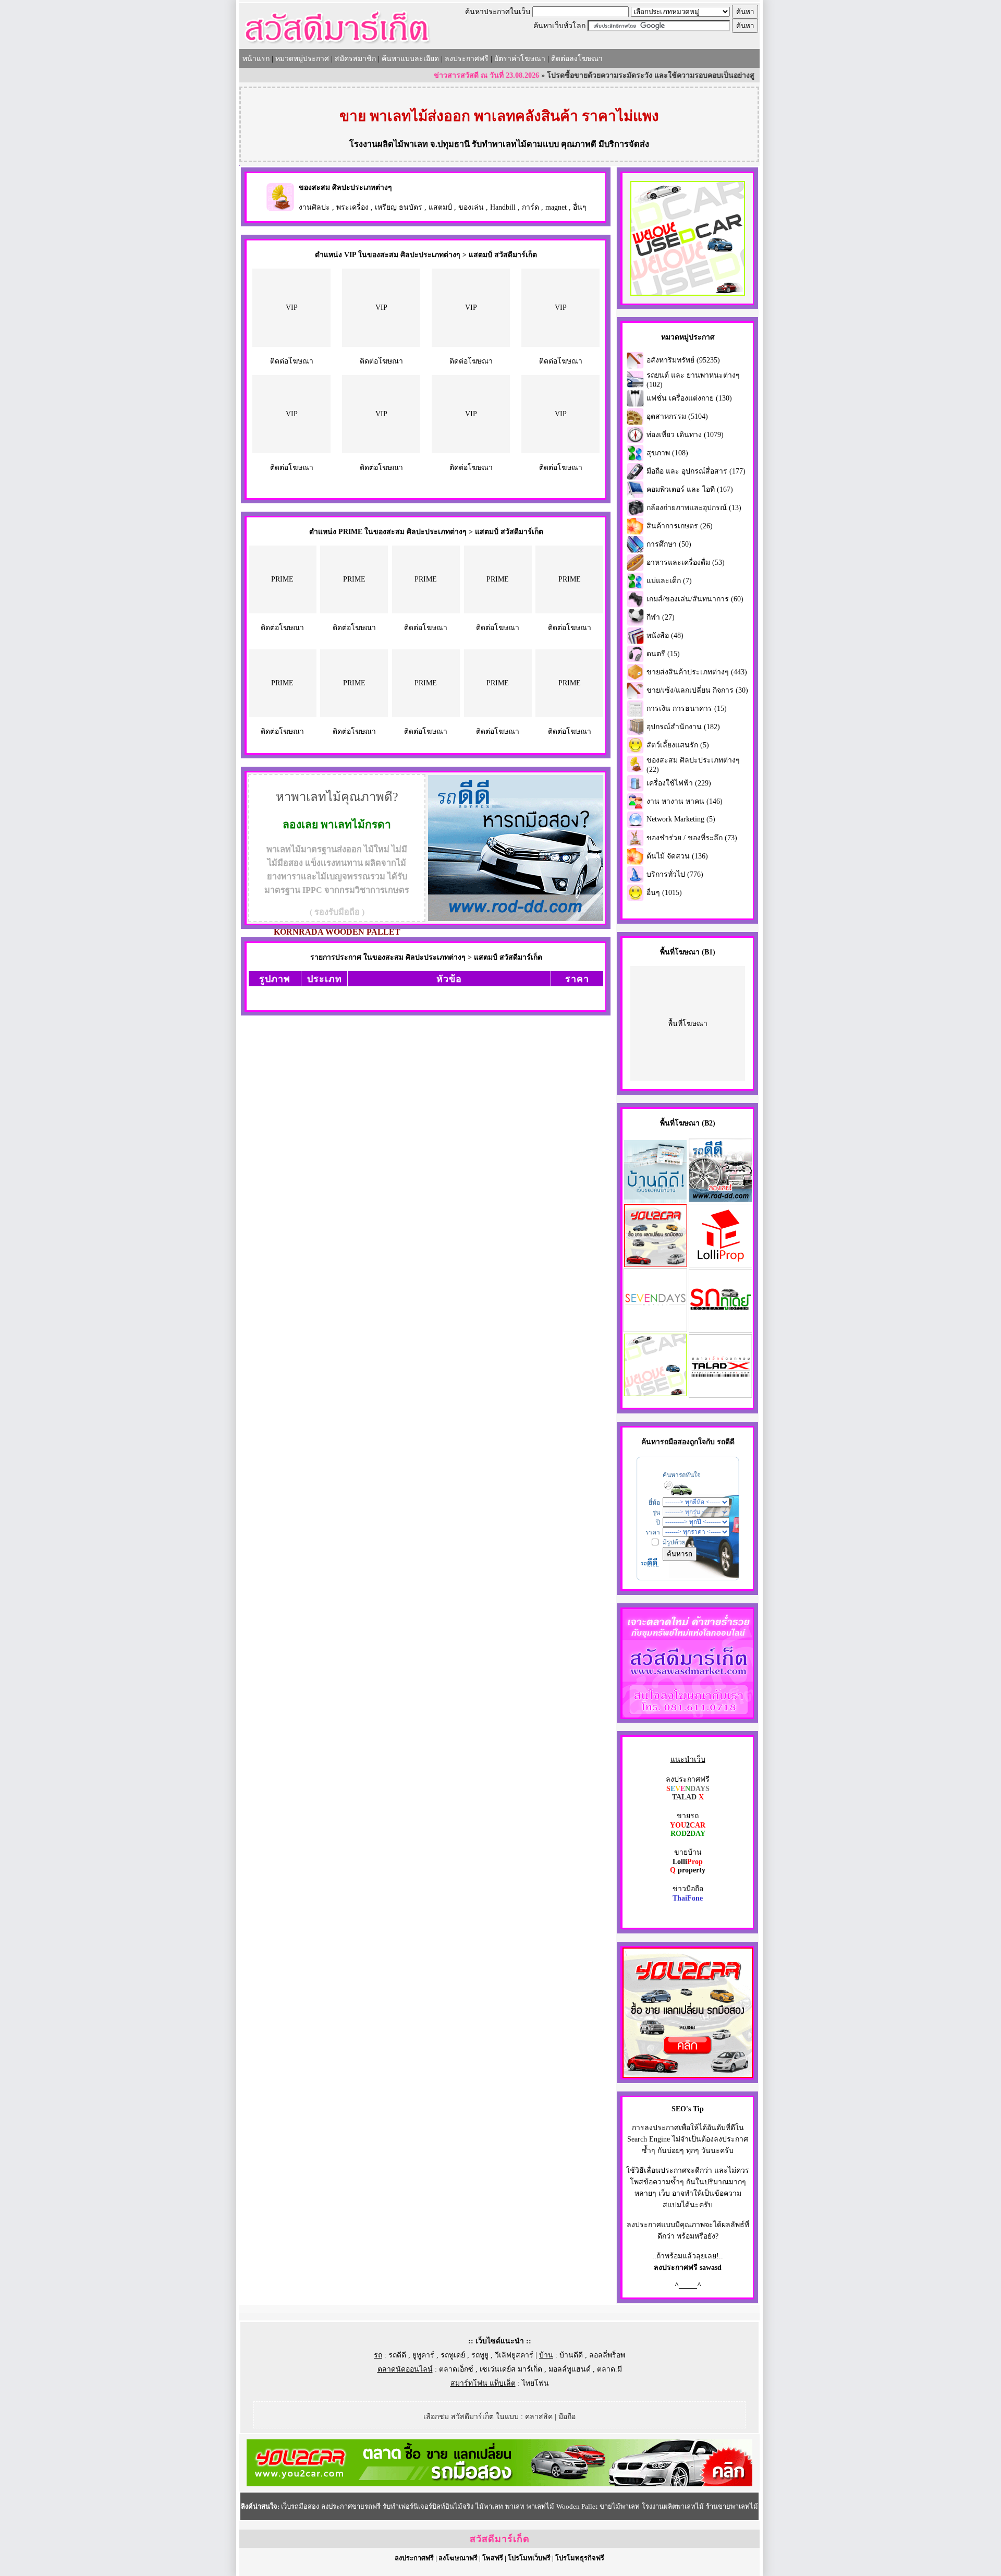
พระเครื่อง (352, 207)
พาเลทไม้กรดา (356, 825)
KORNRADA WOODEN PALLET (337, 932)
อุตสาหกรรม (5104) (677, 416)
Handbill (503, 207)
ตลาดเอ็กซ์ (456, 2369)
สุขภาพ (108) (667, 453)
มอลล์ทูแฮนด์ (570, 2369)
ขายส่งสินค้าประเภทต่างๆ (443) (697, 672)
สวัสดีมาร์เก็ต (500, 2539)
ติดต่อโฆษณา (292, 361)
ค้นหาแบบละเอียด (410, 59)
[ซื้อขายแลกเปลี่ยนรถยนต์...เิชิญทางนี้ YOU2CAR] (688, 2076)
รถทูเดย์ (453, 2355)
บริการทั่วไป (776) (675, 874)
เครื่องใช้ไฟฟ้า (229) (679, 783)
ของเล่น (471, 207)
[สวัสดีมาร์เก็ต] (337, 45)
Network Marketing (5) (681, 819)
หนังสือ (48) (665, 636)
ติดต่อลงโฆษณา (577, 59)
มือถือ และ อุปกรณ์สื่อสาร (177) (696, 471)
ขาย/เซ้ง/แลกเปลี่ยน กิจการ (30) (697, 690)
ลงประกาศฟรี (467, 59)
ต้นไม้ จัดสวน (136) (677, 856)
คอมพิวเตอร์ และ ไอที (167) (690, 489)
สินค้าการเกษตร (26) (680, 526)
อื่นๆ (580, 207)
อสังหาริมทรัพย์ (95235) (683, 360)
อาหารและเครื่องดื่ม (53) (686, 563)
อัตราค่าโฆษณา (520, 59)
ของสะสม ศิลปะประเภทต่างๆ (345, 188)
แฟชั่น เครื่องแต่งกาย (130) (689, 398)
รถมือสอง (675, 1442)
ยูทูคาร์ (423, 2355)
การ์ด (530, 207)
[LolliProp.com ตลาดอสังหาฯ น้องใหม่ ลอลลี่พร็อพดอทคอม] (721, 1265)
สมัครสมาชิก (355, 59)
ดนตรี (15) (663, 654)
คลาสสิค (539, 2417)
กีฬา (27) (661, 617)
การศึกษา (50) (669, 544)
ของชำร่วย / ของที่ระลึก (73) (692, 838)
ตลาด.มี (609, 2369)
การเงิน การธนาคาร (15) (687, 709)
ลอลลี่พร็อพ (607, 2355)
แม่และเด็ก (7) (669, 581)
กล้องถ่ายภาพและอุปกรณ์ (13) (694, 508)
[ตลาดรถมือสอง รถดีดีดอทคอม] (721, 1200)
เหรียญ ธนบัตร (399, 207)
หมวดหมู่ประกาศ (302, 59)
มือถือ (567, 2417)
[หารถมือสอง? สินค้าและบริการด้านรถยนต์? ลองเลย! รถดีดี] (516, 919)
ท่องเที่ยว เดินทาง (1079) (685, 435)
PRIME (282, 579)
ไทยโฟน (535, 2383)
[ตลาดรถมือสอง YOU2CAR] (499, 2484)
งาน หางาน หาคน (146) (685, 801)
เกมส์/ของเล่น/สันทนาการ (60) (695, 599)
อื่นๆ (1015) (664, 893)
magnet (556, 207)
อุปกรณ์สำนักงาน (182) (683, 727)
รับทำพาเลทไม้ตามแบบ (515, 144)
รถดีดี (397, 2355)
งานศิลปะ (314, 207)
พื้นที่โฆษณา (688, 1024)
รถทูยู (480, 2355)
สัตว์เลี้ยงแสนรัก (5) (678, 745)
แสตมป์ (440, 207)
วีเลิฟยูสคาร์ (514, 2355)
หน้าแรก (256, 59)
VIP (292, 307)
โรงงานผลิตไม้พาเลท (389, 144)
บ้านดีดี (571, 2355)
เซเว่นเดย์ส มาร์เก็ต (511, 2369)
